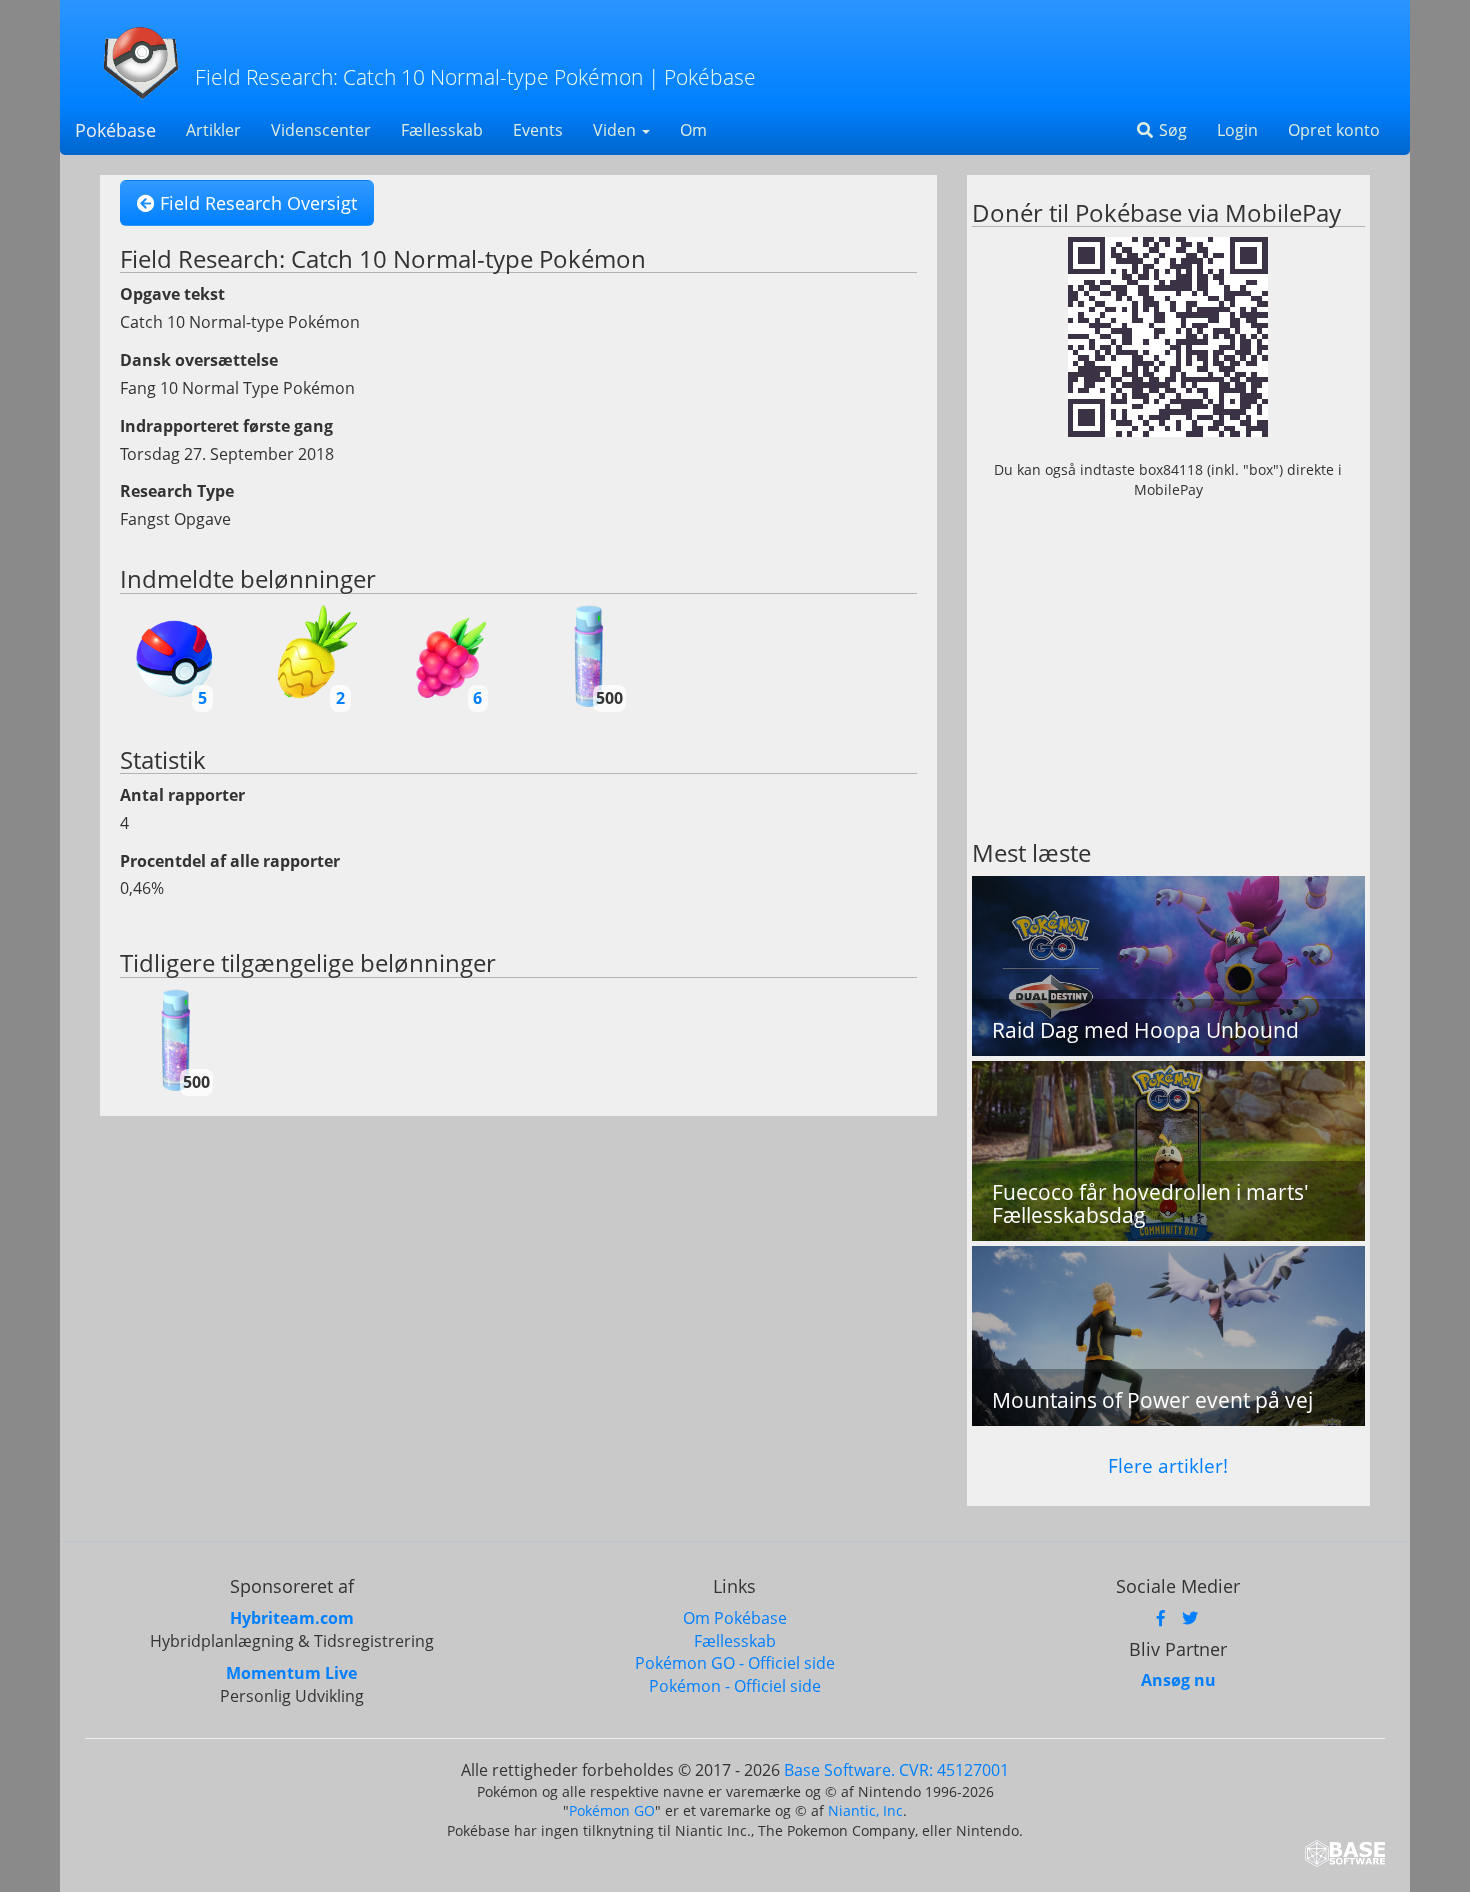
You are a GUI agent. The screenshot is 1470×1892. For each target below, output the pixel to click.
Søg (1171, 130)
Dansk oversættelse (199, 360)
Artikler (213, 130)
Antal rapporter (182, 795)
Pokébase (115, 130)
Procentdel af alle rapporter (230, 861)
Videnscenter (321, 130)
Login (1237, 130)
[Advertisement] (1168, 680)
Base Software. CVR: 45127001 (896, 1770)
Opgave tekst (172, 294)
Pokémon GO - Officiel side (735, 1663)
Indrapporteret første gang (226, 426)
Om (693, 130)
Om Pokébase (735, 1618)
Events (538, 130)
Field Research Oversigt (256, 203)
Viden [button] (616, 130)
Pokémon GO (612, 1810)
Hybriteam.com (292, 1618)
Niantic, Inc (865, 1810)
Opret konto (1334, 130)
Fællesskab (442, 130)
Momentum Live (291, 1673)
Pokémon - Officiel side (735, 1686)
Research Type (177, 491)
